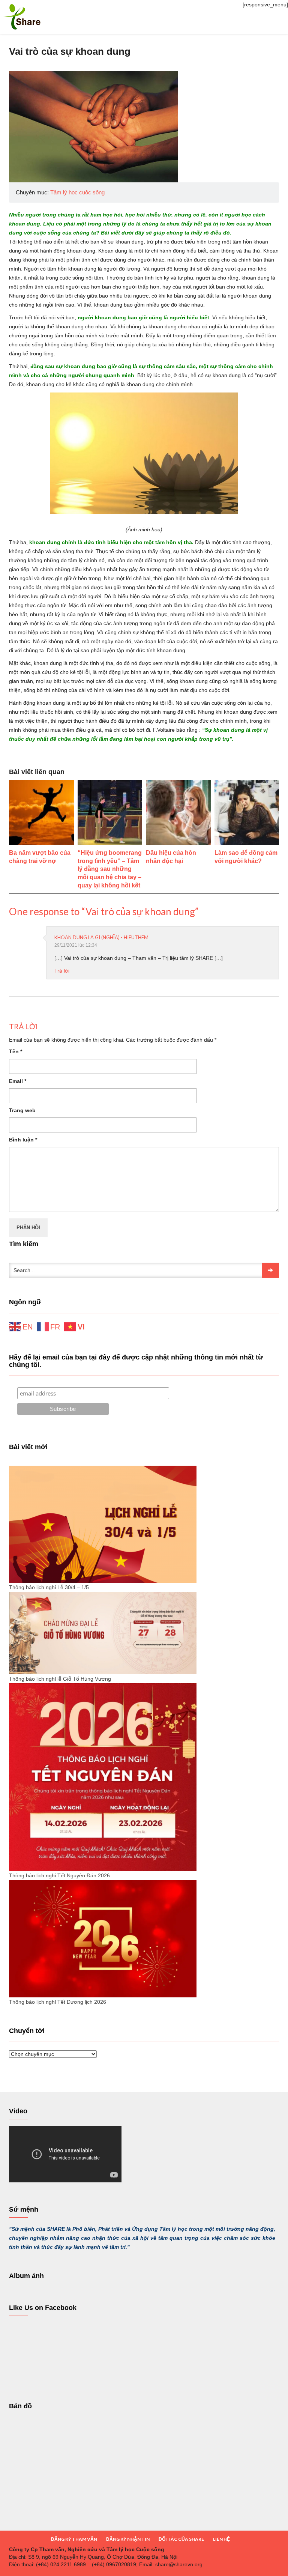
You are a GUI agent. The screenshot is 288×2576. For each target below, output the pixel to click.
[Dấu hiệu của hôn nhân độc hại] (178, 813)
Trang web (22, 1110)
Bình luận (23, 1140)
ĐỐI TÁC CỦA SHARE (181, 2539)
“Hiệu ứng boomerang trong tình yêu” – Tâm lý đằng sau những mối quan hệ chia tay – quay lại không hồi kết (110, 869)
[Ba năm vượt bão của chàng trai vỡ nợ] (41, 813)
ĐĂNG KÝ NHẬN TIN (128, 2539)
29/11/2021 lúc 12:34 (76, 945)
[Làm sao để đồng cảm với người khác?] (247, 813)
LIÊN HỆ (221, 2539)
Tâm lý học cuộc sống (77, 192)
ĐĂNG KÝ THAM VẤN (74, 2539)
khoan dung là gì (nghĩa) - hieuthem (101, 937)
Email (18, 1081)
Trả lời (62, 971)
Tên (16, 1051)
